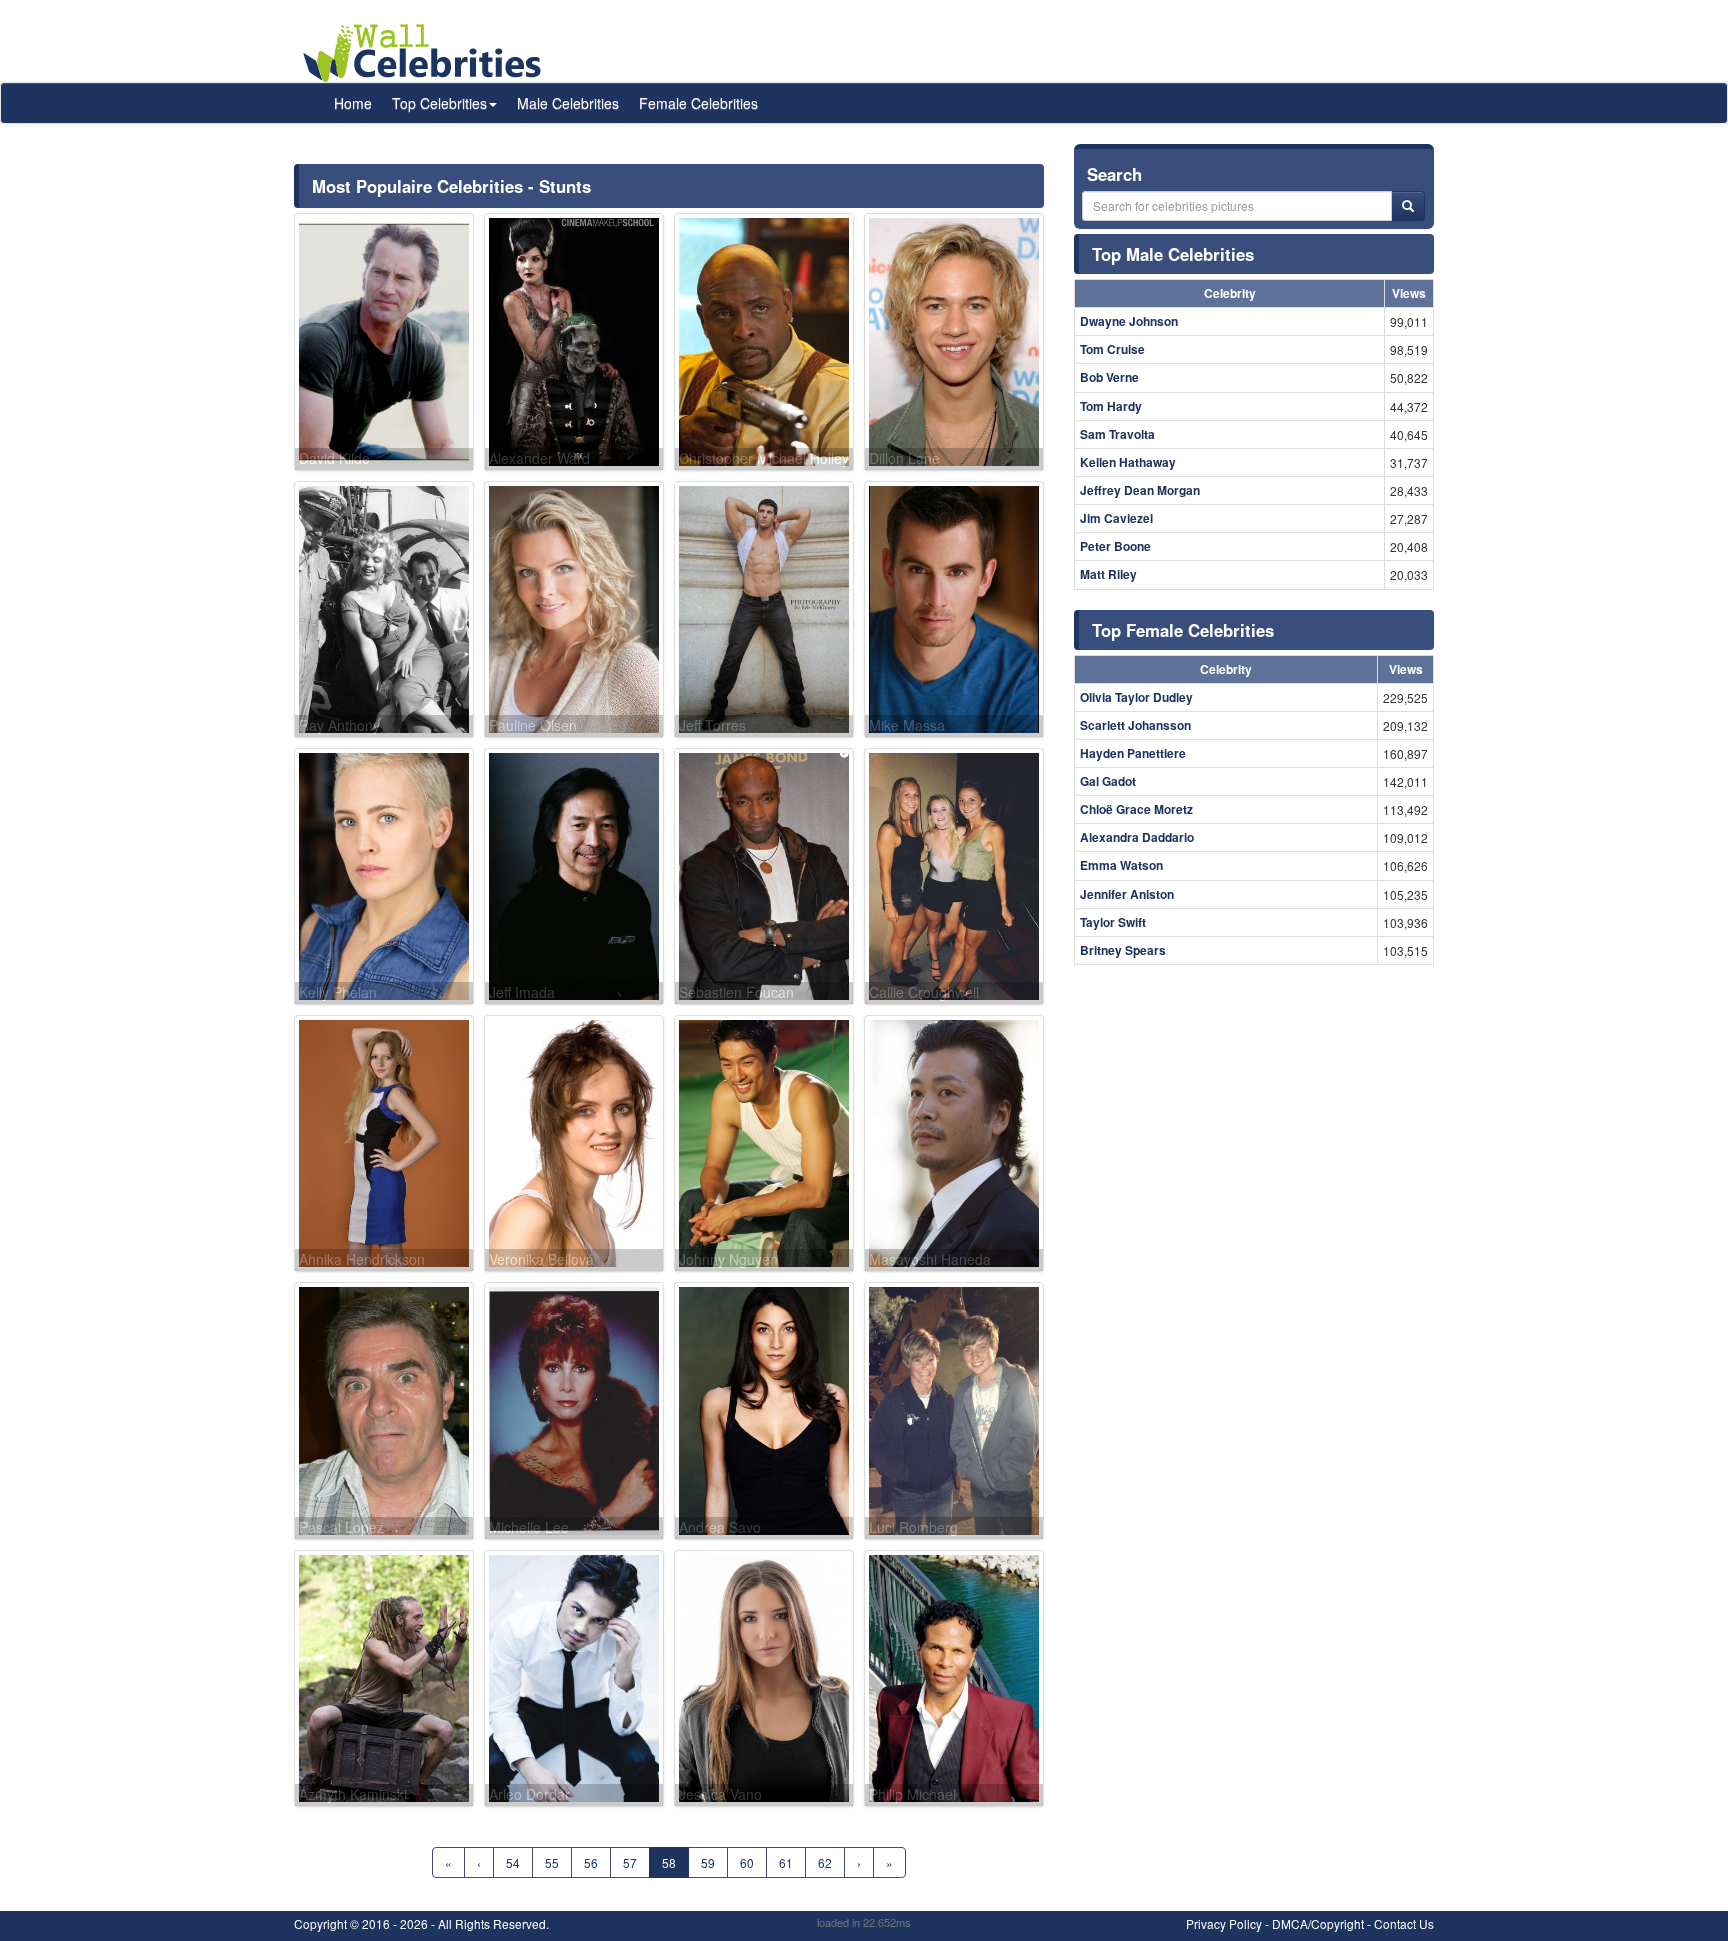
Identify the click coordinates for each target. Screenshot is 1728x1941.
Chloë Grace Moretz (1136, 809)
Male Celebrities (568, 103)
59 (708, 1862)
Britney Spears (1123, 950)
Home (353, 103)
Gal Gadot (1108, 781)
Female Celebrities (698, 103)
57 (630, 1862)
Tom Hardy (1111, 406)
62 (825, 1862)
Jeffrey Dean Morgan (1140, 490)
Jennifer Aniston (1127, 894)
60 (747, 1862)
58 (669, 1862)
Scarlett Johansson (1135, 725)
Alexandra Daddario (1137, 837)
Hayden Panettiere (1133, 753)
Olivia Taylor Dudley (1136, 697)
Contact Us (1404, 1923)
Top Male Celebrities (1173, 254)
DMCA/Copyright (1318, 1923)
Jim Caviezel (1116, 518)
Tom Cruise (1112, 349)
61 (786, 1862)
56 (591, 1862)
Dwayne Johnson (1129, 321)
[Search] (1408, 206)
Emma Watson (1121, 865)
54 (513, 1862)
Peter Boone (1115, 546)
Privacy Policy (1224, 1923)
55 (552, 1862)
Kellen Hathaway (1128, 462)
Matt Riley (1108, 574)
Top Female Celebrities (1183, 630)
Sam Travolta (1117, 434)
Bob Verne (1109, 377)
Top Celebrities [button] (439, 103)
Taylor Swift (1113, 922)
